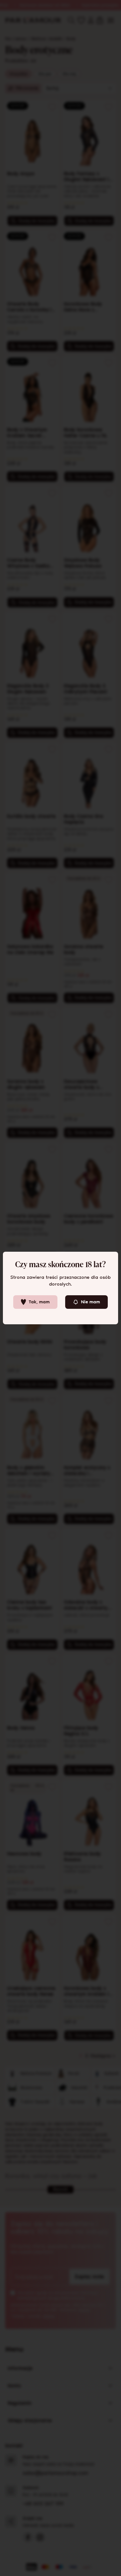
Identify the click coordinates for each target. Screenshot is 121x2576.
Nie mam (91, 1302)
